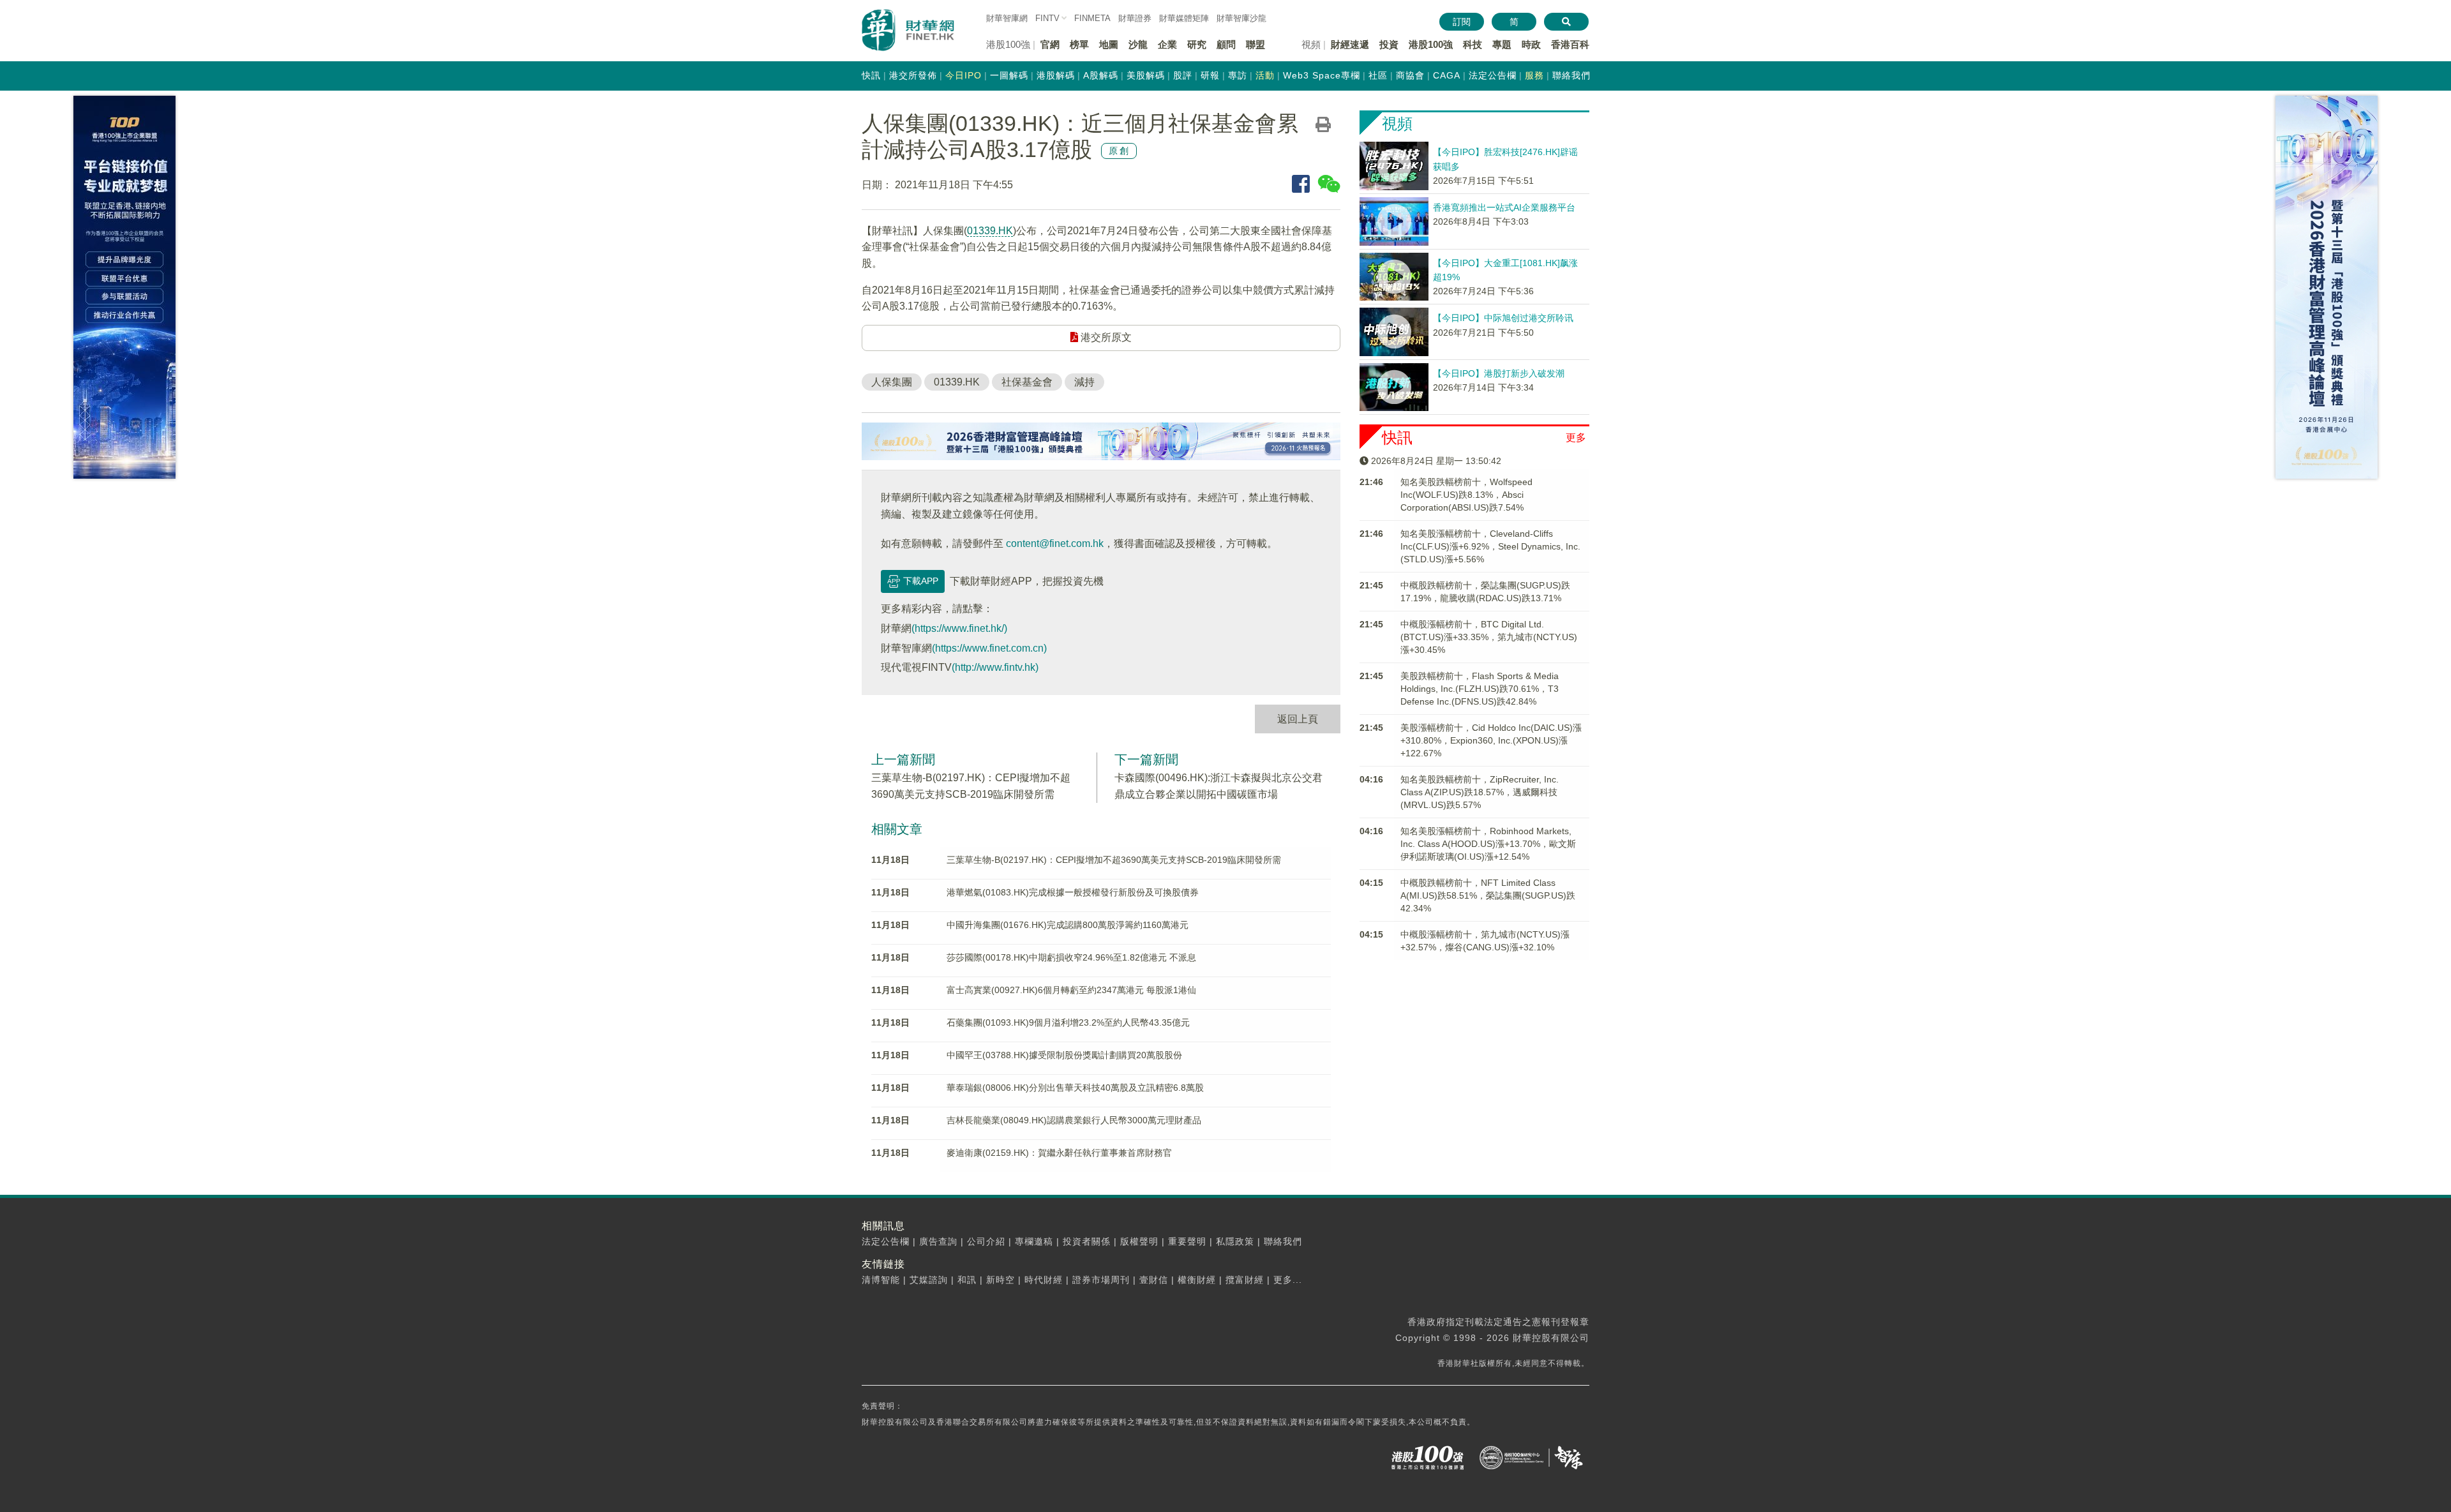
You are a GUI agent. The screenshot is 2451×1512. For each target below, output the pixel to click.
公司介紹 (986, 1241)
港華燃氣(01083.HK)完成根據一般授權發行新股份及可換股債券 (1073, 892)
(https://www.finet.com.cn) (989, 648)
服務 (1534, 75)
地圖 (1109, 44)
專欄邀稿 (1034, 1241)
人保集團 (892, 382)
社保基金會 (1027, 382)
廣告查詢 (938, 1241)
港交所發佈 (913, 75)
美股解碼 (1146, 75)
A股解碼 (1101, 75)
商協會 (1410, 75)
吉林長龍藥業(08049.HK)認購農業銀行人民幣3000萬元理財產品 (1074, 1120)
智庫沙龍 (1241, 18)
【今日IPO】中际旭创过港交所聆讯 (1503, 318)
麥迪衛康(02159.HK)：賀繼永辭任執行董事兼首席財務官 (1059, 1153)
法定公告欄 (1493, 75)
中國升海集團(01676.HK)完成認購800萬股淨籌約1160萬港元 (1068, 925)
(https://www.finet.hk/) (959, 628)
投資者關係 (1087, 1241)
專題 (1502, 44)
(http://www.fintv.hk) (995, 667)
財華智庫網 (1007, 18)
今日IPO (963, 75)
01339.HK (990, 231)
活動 (1265, 75)
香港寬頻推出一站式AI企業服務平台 (1504, 207)
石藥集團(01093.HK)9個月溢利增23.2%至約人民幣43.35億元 (1068, 1022)
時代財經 (1044, 1280)
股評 (1183, 75)
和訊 (967, 1280)
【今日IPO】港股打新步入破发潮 (1499, 373)
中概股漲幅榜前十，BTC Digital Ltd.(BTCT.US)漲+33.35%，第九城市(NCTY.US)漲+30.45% (1489, 637)
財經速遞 (1350, 44)
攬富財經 (1245, 1280)
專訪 (1238, 75)
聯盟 (1255, 44)
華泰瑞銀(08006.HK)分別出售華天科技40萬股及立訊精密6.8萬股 (1075, 1088)
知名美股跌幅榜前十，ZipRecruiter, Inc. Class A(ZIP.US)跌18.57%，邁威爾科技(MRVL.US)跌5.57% (1480, 792)
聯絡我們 (1571, 75)
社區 (1378, 75)
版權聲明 (1139, 1241)
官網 (1050, 44)
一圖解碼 (1009, 75)
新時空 (1001, 1280)
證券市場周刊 (1101, 1280)
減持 (1084, 382)
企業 (1167, 44)
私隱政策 (1235, 1241)
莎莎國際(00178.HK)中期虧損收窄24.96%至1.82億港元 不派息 (1071, 957)
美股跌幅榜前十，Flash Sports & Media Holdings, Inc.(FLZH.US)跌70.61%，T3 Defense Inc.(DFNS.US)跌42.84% (1480, 689)
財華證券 (1135, 18)
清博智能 (881, 1280)
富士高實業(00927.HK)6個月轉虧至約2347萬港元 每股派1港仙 (1071, 990)
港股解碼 (1056, 75)
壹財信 (1154, 1280)
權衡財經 (1197, 1280)
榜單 (1079, 44)
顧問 (1226, 44)
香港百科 (1570, 44)
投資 (1389, 44)
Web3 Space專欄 (1322, 75)
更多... (1288, 1280)
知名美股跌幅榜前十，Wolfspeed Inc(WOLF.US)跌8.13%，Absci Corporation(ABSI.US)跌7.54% (1466, 495)
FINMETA (1092, 18)
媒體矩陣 (1184, 18)
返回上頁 (1298, 719)
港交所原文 (1105, 337)
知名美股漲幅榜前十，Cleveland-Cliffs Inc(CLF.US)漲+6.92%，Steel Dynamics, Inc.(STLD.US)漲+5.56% (1490, 546)
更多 (1576, 438)
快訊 (871, 75)
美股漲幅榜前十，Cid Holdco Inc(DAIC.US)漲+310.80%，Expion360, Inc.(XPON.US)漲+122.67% (1491, 740)
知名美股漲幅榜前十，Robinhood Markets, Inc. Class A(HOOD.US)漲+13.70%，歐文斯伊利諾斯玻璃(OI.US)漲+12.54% (1488, 844)
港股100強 (1431, 44)
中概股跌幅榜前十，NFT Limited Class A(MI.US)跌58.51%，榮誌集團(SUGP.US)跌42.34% (1488, 895)
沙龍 (1138, 44)
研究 (1197, 44)
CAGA (1447, 75)
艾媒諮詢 (929, 1280)
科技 (1473, 44)
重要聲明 (1187, 1241)
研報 (1210, 75)
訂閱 (1462, 22)
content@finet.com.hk (1055, 543)
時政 (1531, 44)
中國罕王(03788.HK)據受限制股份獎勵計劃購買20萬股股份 (1064, 1055)
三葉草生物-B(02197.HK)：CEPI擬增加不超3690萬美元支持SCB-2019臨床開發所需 (1114, 860)
